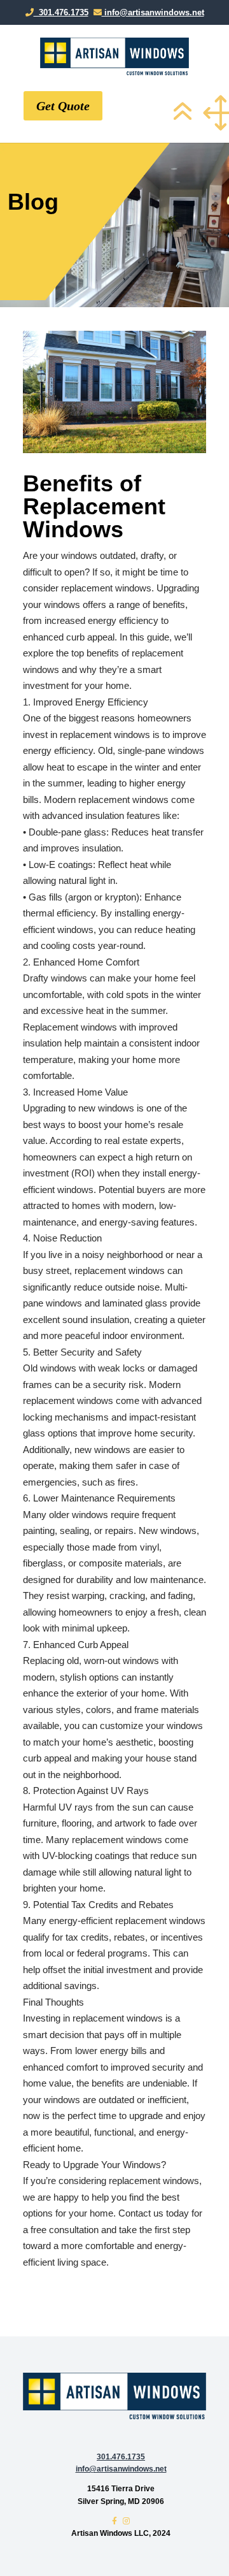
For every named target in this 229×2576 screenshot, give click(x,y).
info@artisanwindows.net (153, 12)
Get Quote (63, 106)
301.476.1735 (61, 12)
